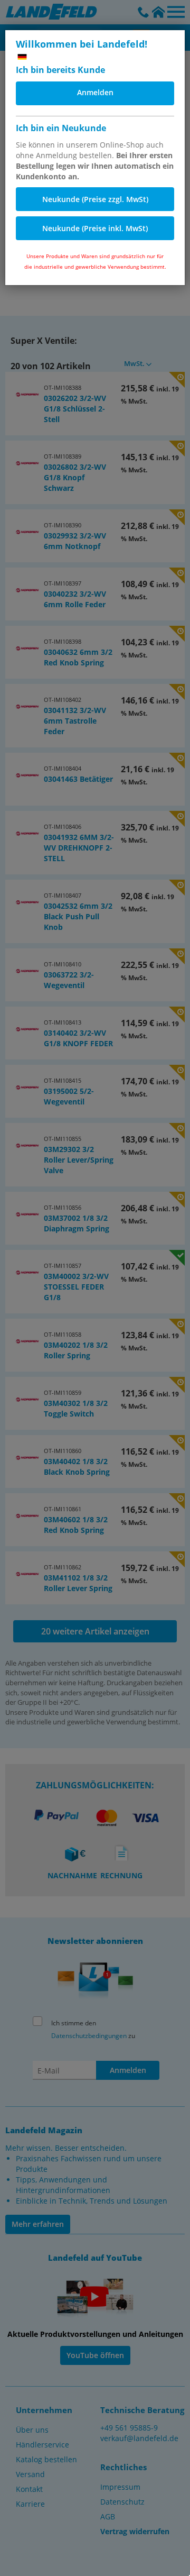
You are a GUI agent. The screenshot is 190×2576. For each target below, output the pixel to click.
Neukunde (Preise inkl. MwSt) (95, 228)
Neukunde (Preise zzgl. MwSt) (95, 199)
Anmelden (95, 92)
